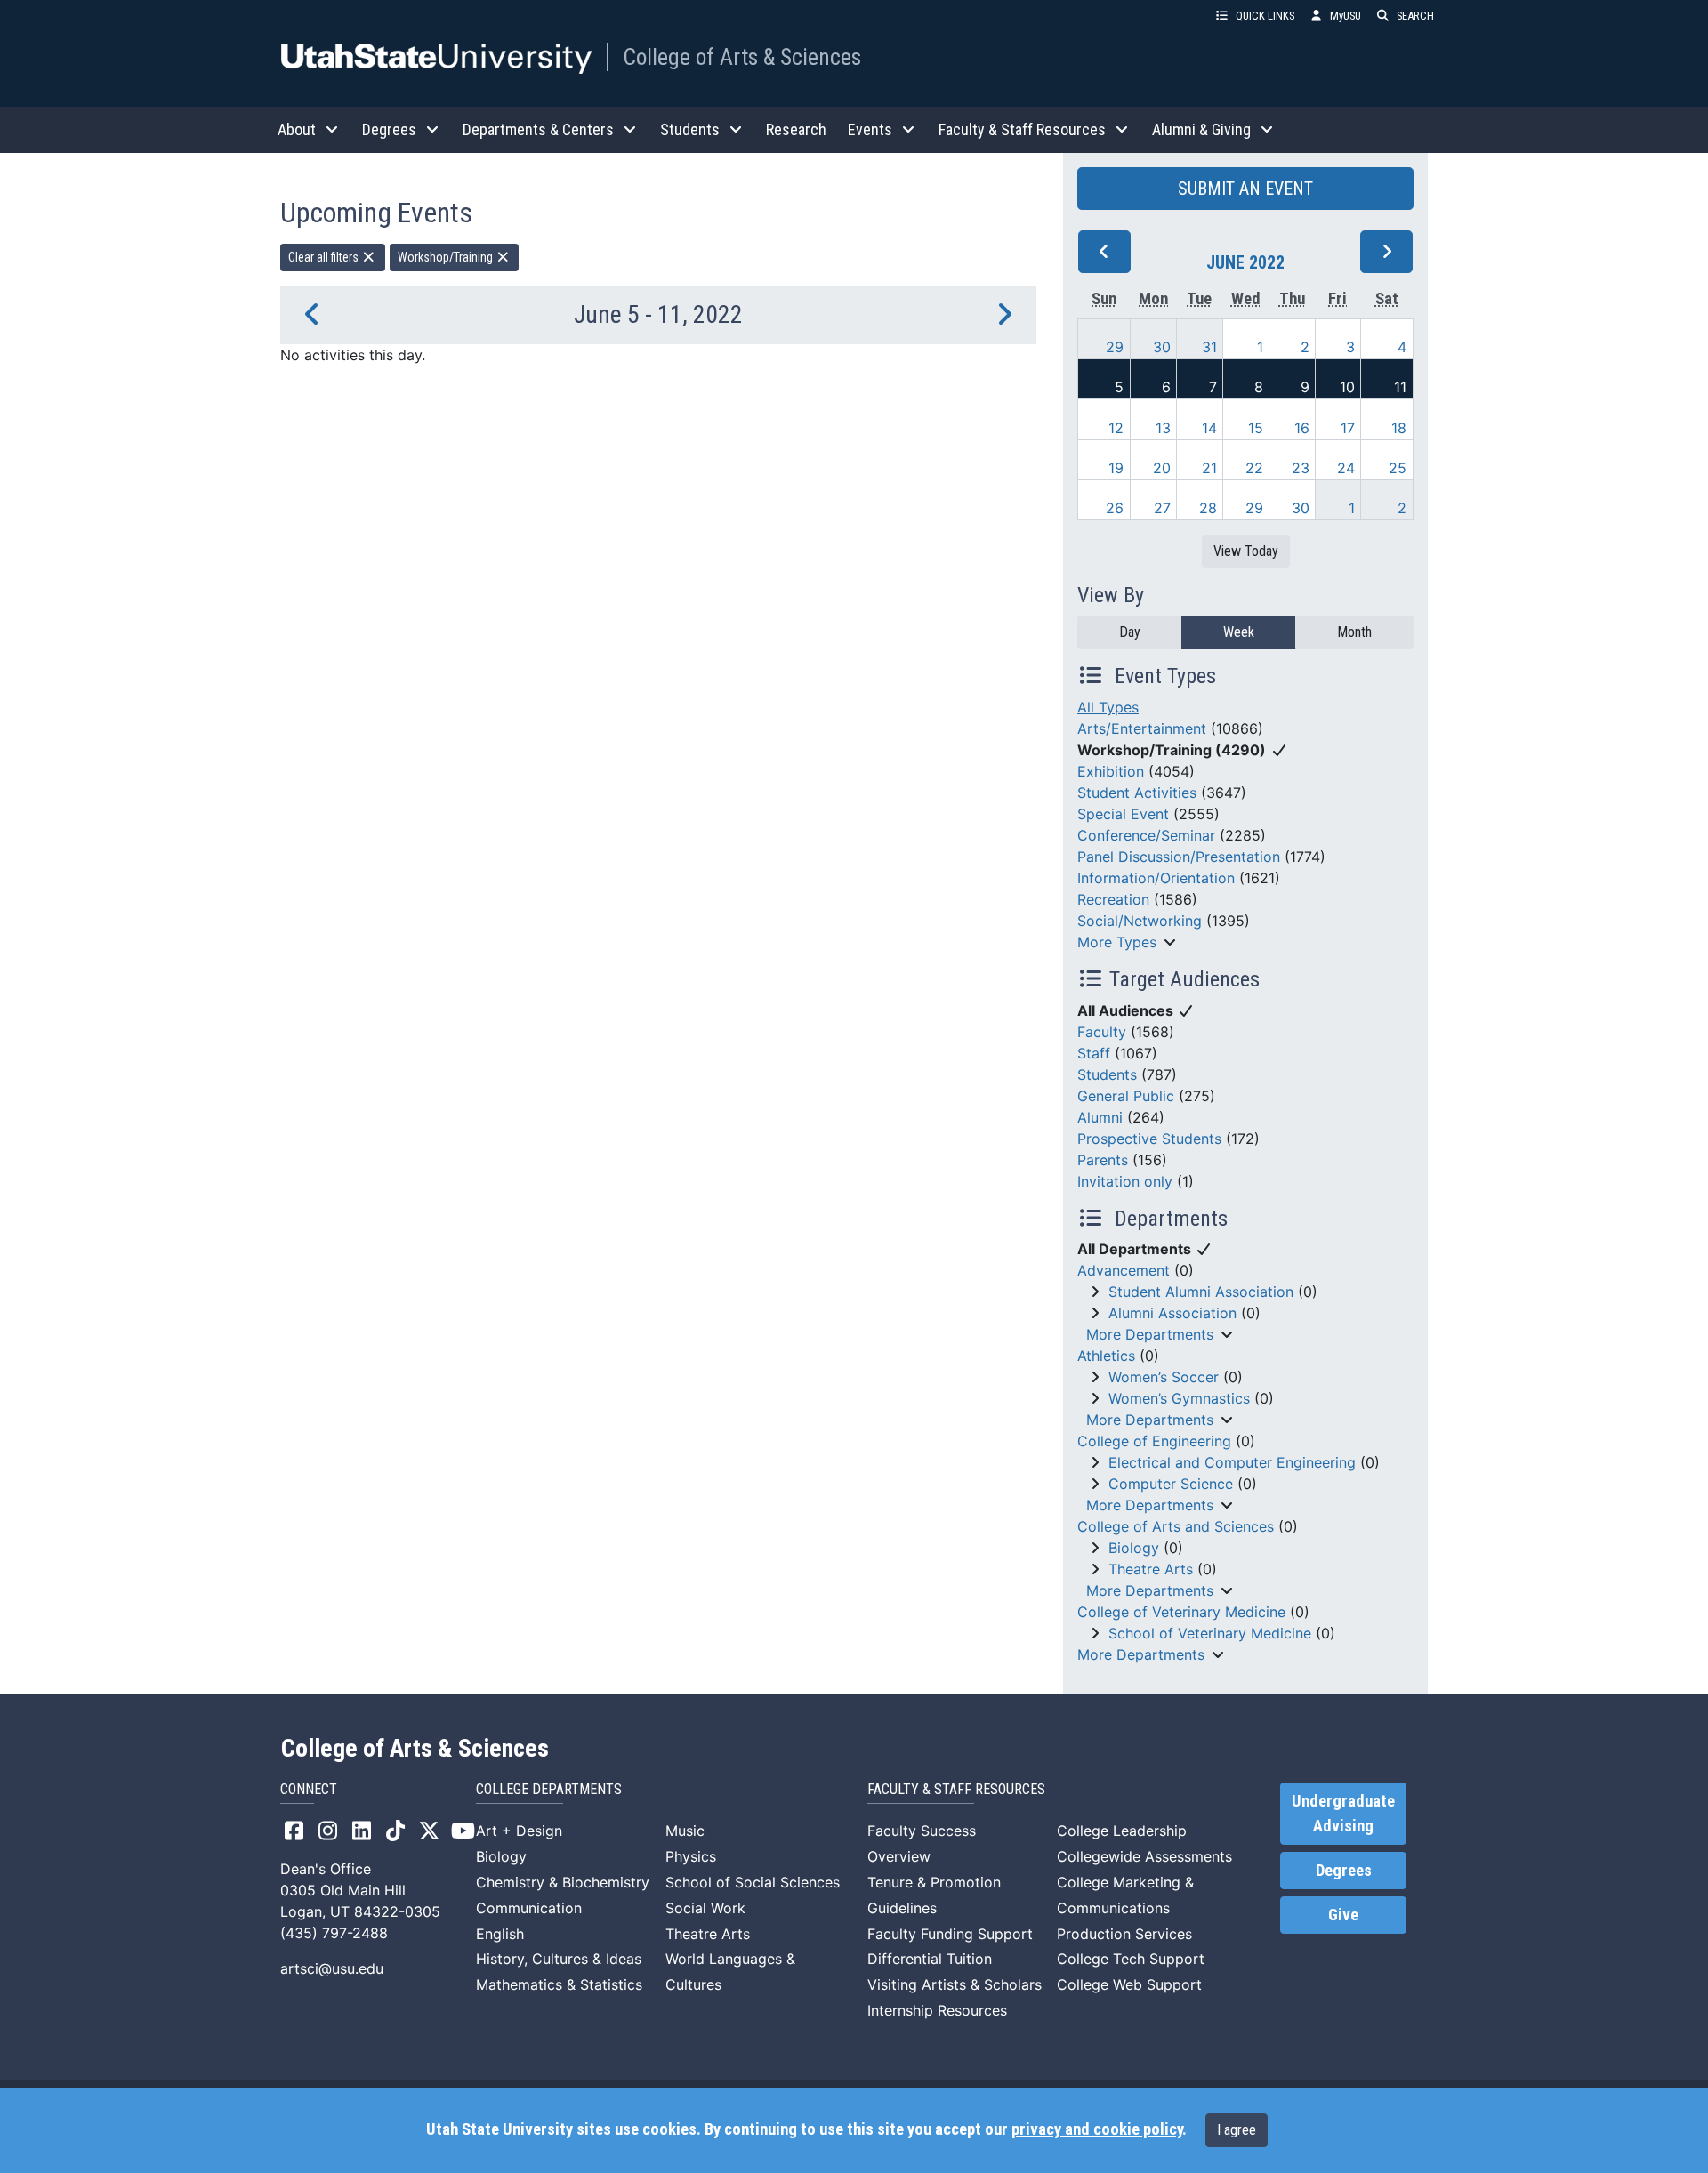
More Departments (1150, 1334)
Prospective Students (1149, 1139)
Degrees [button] (389, 129)
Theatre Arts (1151, 1569)
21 (1209, 468)
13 (1163, 428)
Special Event (1123, 814)
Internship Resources (937, 2010)
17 (1348, 428)
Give (1343, 1915)
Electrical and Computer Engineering (1232, 1462)
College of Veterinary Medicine (1181, 1612)
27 (1162, 508)
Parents (1103, 1160)
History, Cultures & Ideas (559, 1959)
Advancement (1124, 1270)
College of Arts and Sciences (1176, 1526)
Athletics (1106, 1356)
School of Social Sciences (753, 1882)
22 (1254, 468)
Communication (529, 1908)
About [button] (297, 129)
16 (1302, 428)
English (500, 1934)
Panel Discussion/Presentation (1179, 857)
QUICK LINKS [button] (1265, 16)
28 (1208, 508)
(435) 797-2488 (334, 1933)
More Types (1117, 942)
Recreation (1113, 899)
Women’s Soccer (1164, 1377)
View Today (1246, 551)
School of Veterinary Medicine (1210, 1633)
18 (1399, 428)
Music (685, 1831)
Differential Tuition (930, 1959)
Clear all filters (325, 257)
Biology (1134, 1548)
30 (1162, 347)
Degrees (1344, 1871)
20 (1162, 468)
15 (1256, 428)
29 (1115, 347)
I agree (1237, 2130)
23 (1301, 468)
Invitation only (1125, 1181)
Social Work (705, 1908)
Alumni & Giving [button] (1201, 129)
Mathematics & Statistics (559, 1984)
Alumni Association (1172, 1313)
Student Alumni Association (1201, 1292)
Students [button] (690, 129)
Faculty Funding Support (950, 1934)
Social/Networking (1140, 921)
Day (1130, 632)
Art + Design (519, 1831)
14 (1209, 428)
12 (1116, 428)
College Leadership (1122, 1831)
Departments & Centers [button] (538, 129)
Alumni (1100, 1117)
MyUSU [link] (1345, 16)
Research (796, 129)
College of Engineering (1154, 1441)
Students (1107, 1074)
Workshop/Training (447, 257)
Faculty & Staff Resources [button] (1022, 129)
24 (1346, 468)
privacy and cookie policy (1097, 2129)
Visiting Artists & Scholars (955, 1984)
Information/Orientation (1156, 878)
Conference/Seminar (1146, 835)
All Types (1108, 707)
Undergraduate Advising (1343, 1814)
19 (1116, 468)
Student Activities (1137, 793)
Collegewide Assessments (1144, 1856)
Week (1239, 632)
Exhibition (1111, 771)
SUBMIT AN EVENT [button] (1245, 189)
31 (1209, 347)
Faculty (1102, 1032)
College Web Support (1129, 1984)
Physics (691, 1856)
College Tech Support (1131, 1959)
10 (1347, 387)
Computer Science (1171, 1484)
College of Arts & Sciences (742, 57)
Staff (1094, 1053)
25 (1398, 468)
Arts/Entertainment (1142, 728)
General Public (1126, 1096)
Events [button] (870, 129)
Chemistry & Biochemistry (563, 1882)
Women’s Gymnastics (1179, 1398)
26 (1115, 508)
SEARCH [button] (1415, 16)
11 (1400, 387)
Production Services (1124, 1934)
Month (1354, 632)
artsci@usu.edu (332, 1968)
